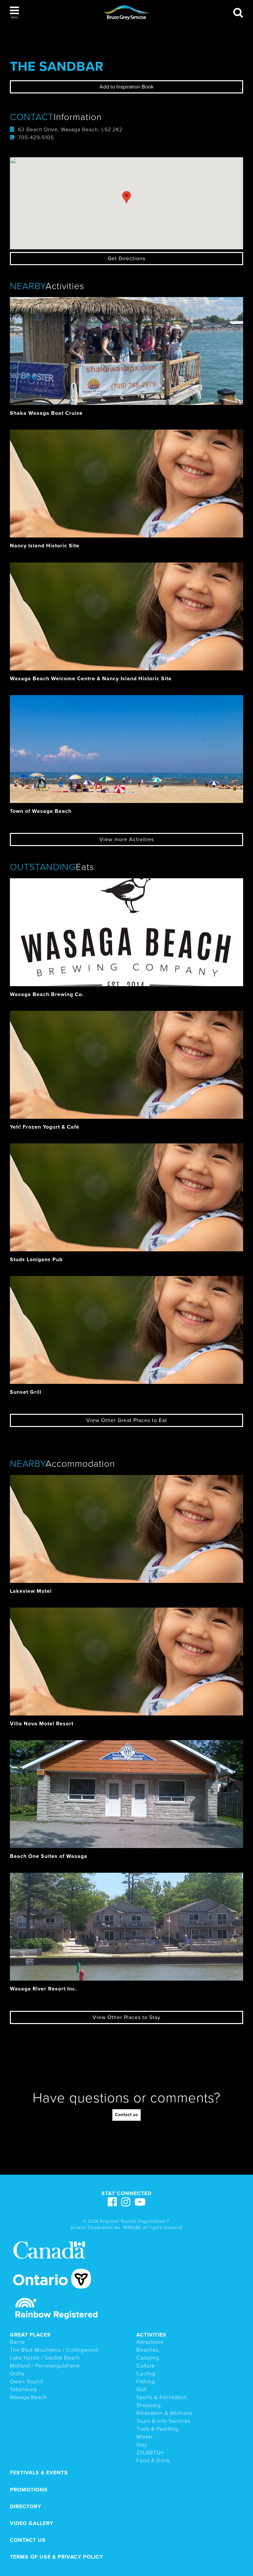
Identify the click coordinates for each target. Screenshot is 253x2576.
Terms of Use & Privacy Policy (56, 2557)
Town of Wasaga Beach (41, 811)
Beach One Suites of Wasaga (49, 1856)
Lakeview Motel (31, 1591)
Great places (30, 2335)
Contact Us (28, 2540)
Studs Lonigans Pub (36, 1260)
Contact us (126, 2115)
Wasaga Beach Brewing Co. (47, 994)
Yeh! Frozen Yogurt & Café (45, 1127)
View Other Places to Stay (126, 2017)
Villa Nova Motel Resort (42, 1724)
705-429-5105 (36, 138)
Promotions (29, 2490)
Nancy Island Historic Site (45, 546)
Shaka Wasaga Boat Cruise (46, 413)
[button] (14, 13)
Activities (151, 2335)
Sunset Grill (26, 1392)
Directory (26, 2507)
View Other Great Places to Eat (127, 1420)
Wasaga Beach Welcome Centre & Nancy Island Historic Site (91, 679)
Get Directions (126, 259)
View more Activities (127, 839)
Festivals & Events (39, 2473)
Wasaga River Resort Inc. (43, 1989)
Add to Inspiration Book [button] (126, 87)
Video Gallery (32, 2523)
